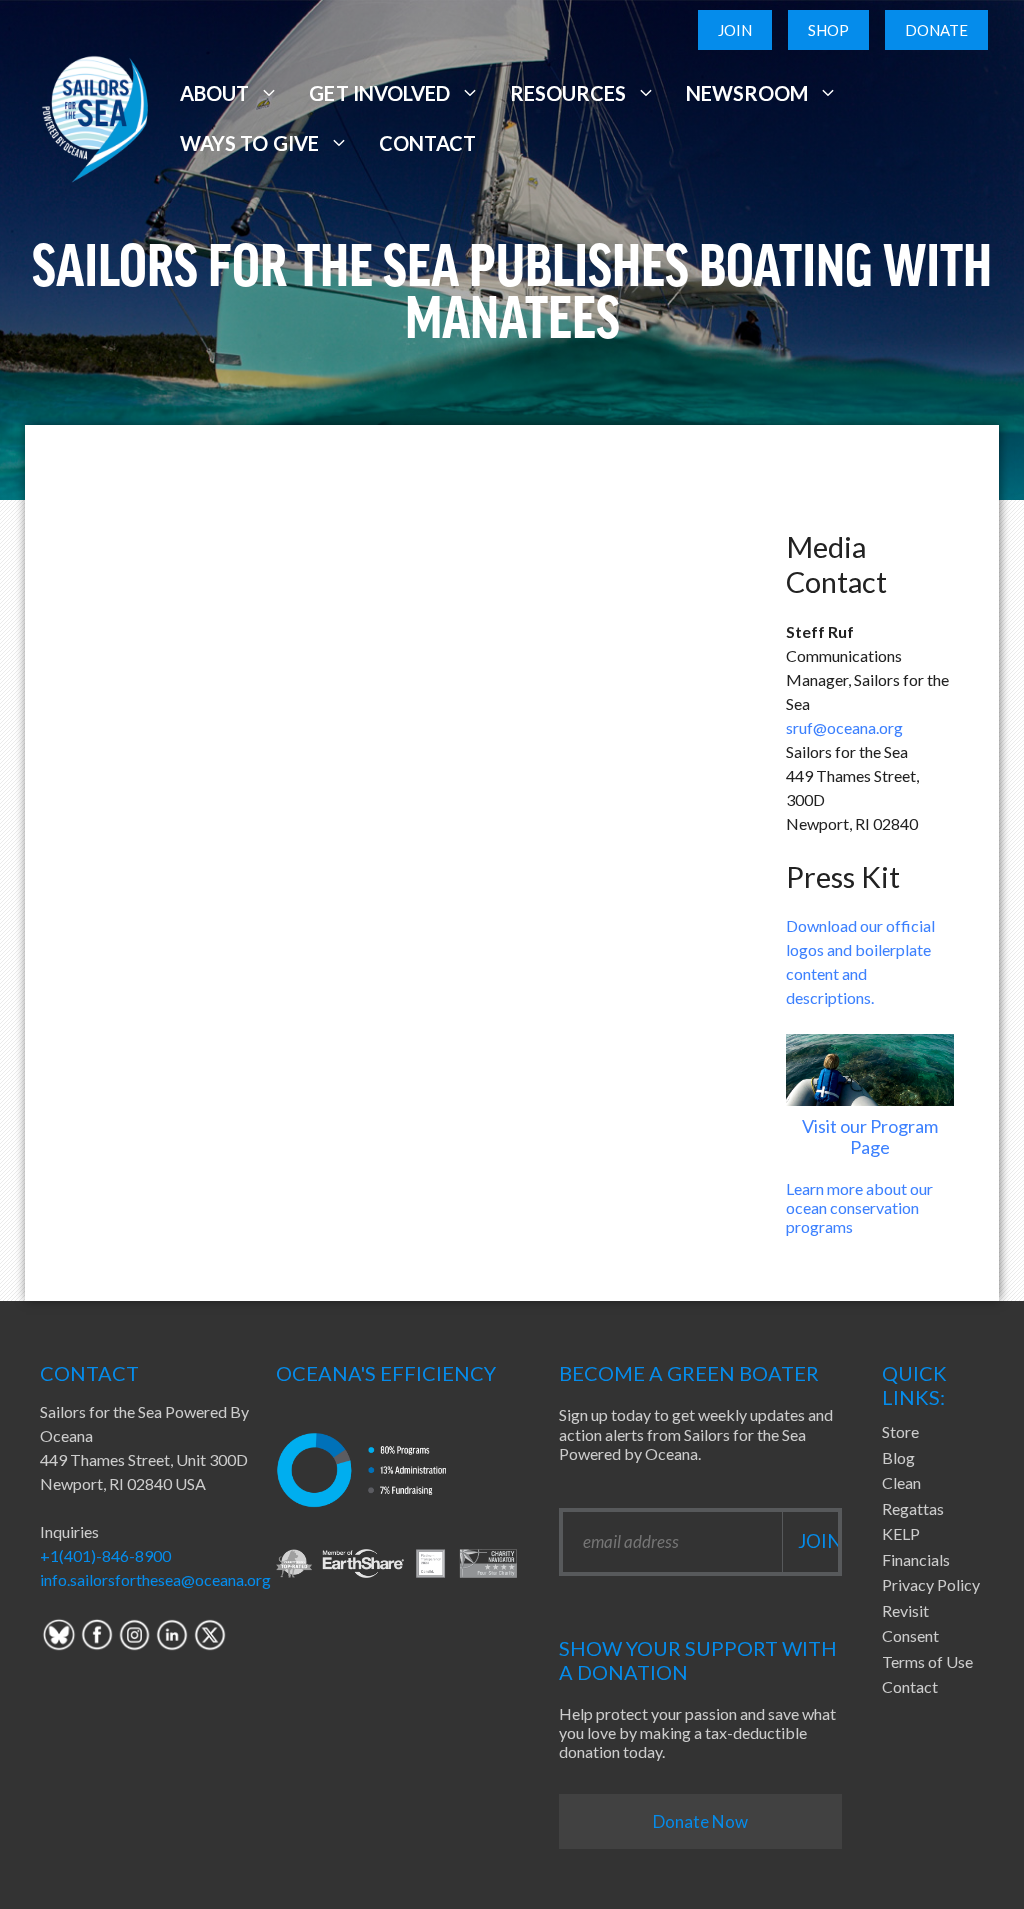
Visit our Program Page (870, 1137)
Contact (427, 143)
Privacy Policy (931, 1584)
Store (900, 1431)
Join (735, 30)
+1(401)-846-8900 (105, 1555)
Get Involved (379, 93)
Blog (898, 1457)
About (214, 93)
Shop (828, 30)
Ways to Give (249, 143)
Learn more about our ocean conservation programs (859, 1207)
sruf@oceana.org (844, 727)
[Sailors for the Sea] (95, 115)
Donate (936, 30)
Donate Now (700, 1821)
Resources (568, 93)
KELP (901, 1533)
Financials (916, 1559)
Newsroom (747, 93)
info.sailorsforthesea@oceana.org (155, 1579)
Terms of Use (927, 1661)
